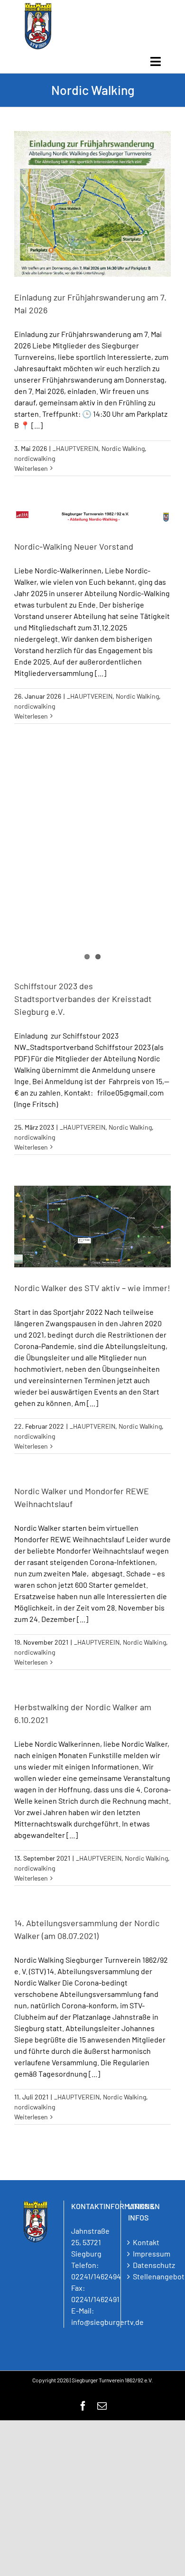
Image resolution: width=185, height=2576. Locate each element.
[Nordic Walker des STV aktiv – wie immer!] (92, 1227)
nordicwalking (35, 458)
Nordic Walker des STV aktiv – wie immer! (92, 1288)
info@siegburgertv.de (107, 2322)
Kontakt (146, 2242)
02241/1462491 (95, 2299)
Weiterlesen (31, 468)
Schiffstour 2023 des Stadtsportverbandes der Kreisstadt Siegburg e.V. (83, 999)
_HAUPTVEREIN (75, 448)
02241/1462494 (96, 2276)
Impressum (149, 2253)
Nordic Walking (123, 448)
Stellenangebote (149, 2276)
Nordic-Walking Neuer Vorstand (74, 546)
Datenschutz (149, 2265)
